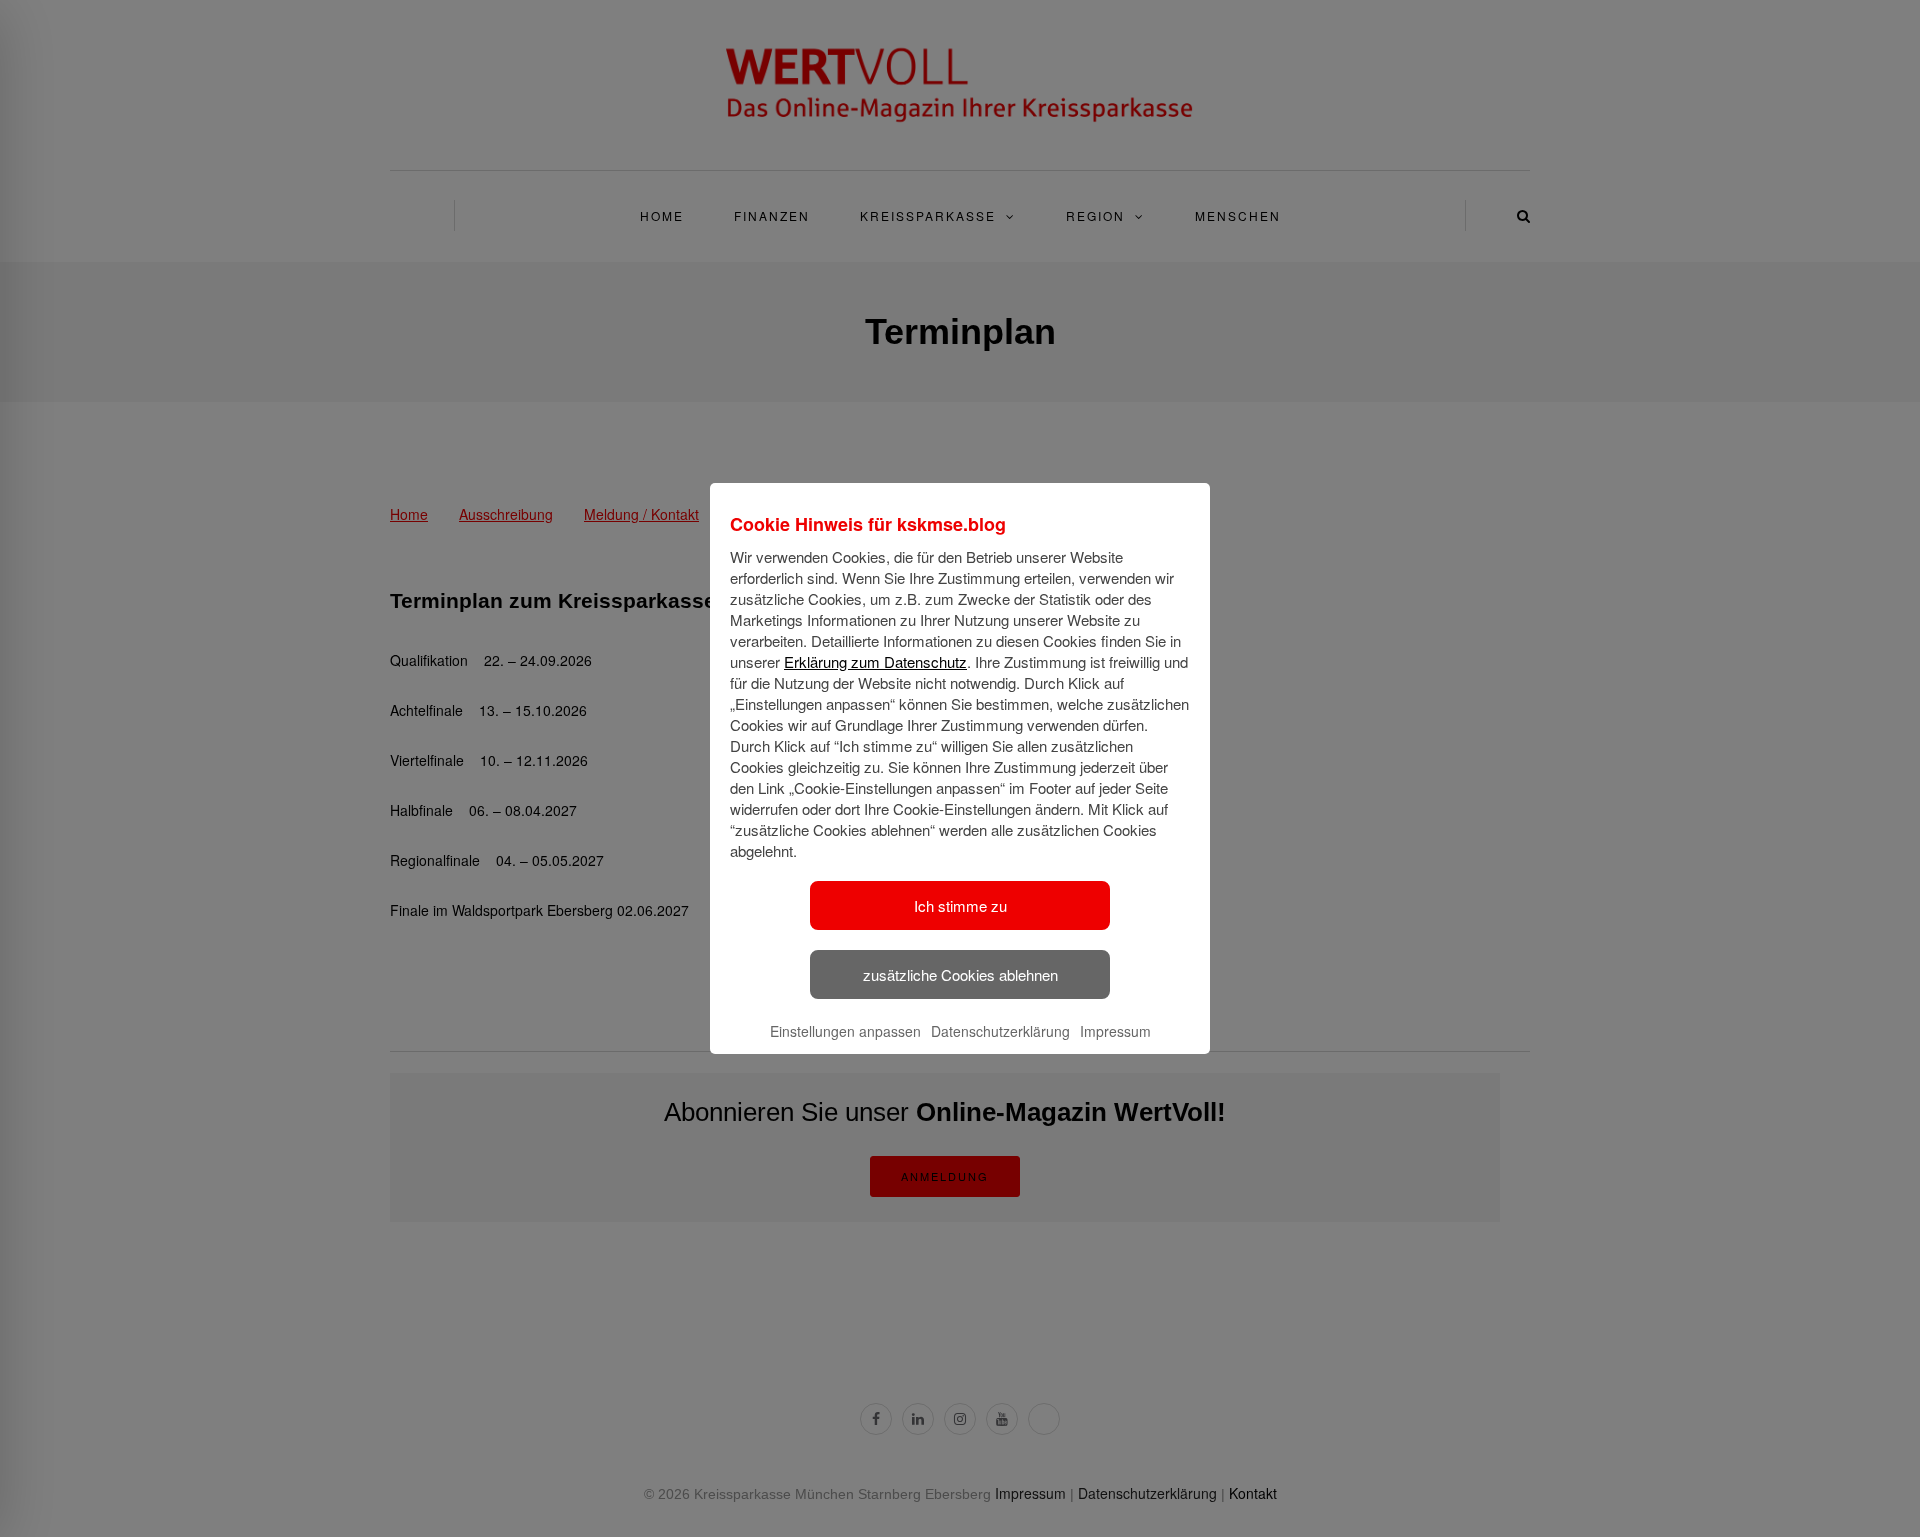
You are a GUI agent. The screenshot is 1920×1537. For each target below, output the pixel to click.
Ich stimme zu (960, 905)
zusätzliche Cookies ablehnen (960, 974)
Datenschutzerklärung (1000, 1031)
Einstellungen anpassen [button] (845, 1031)
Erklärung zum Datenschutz (875, 661)
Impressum (1115, 1031)
